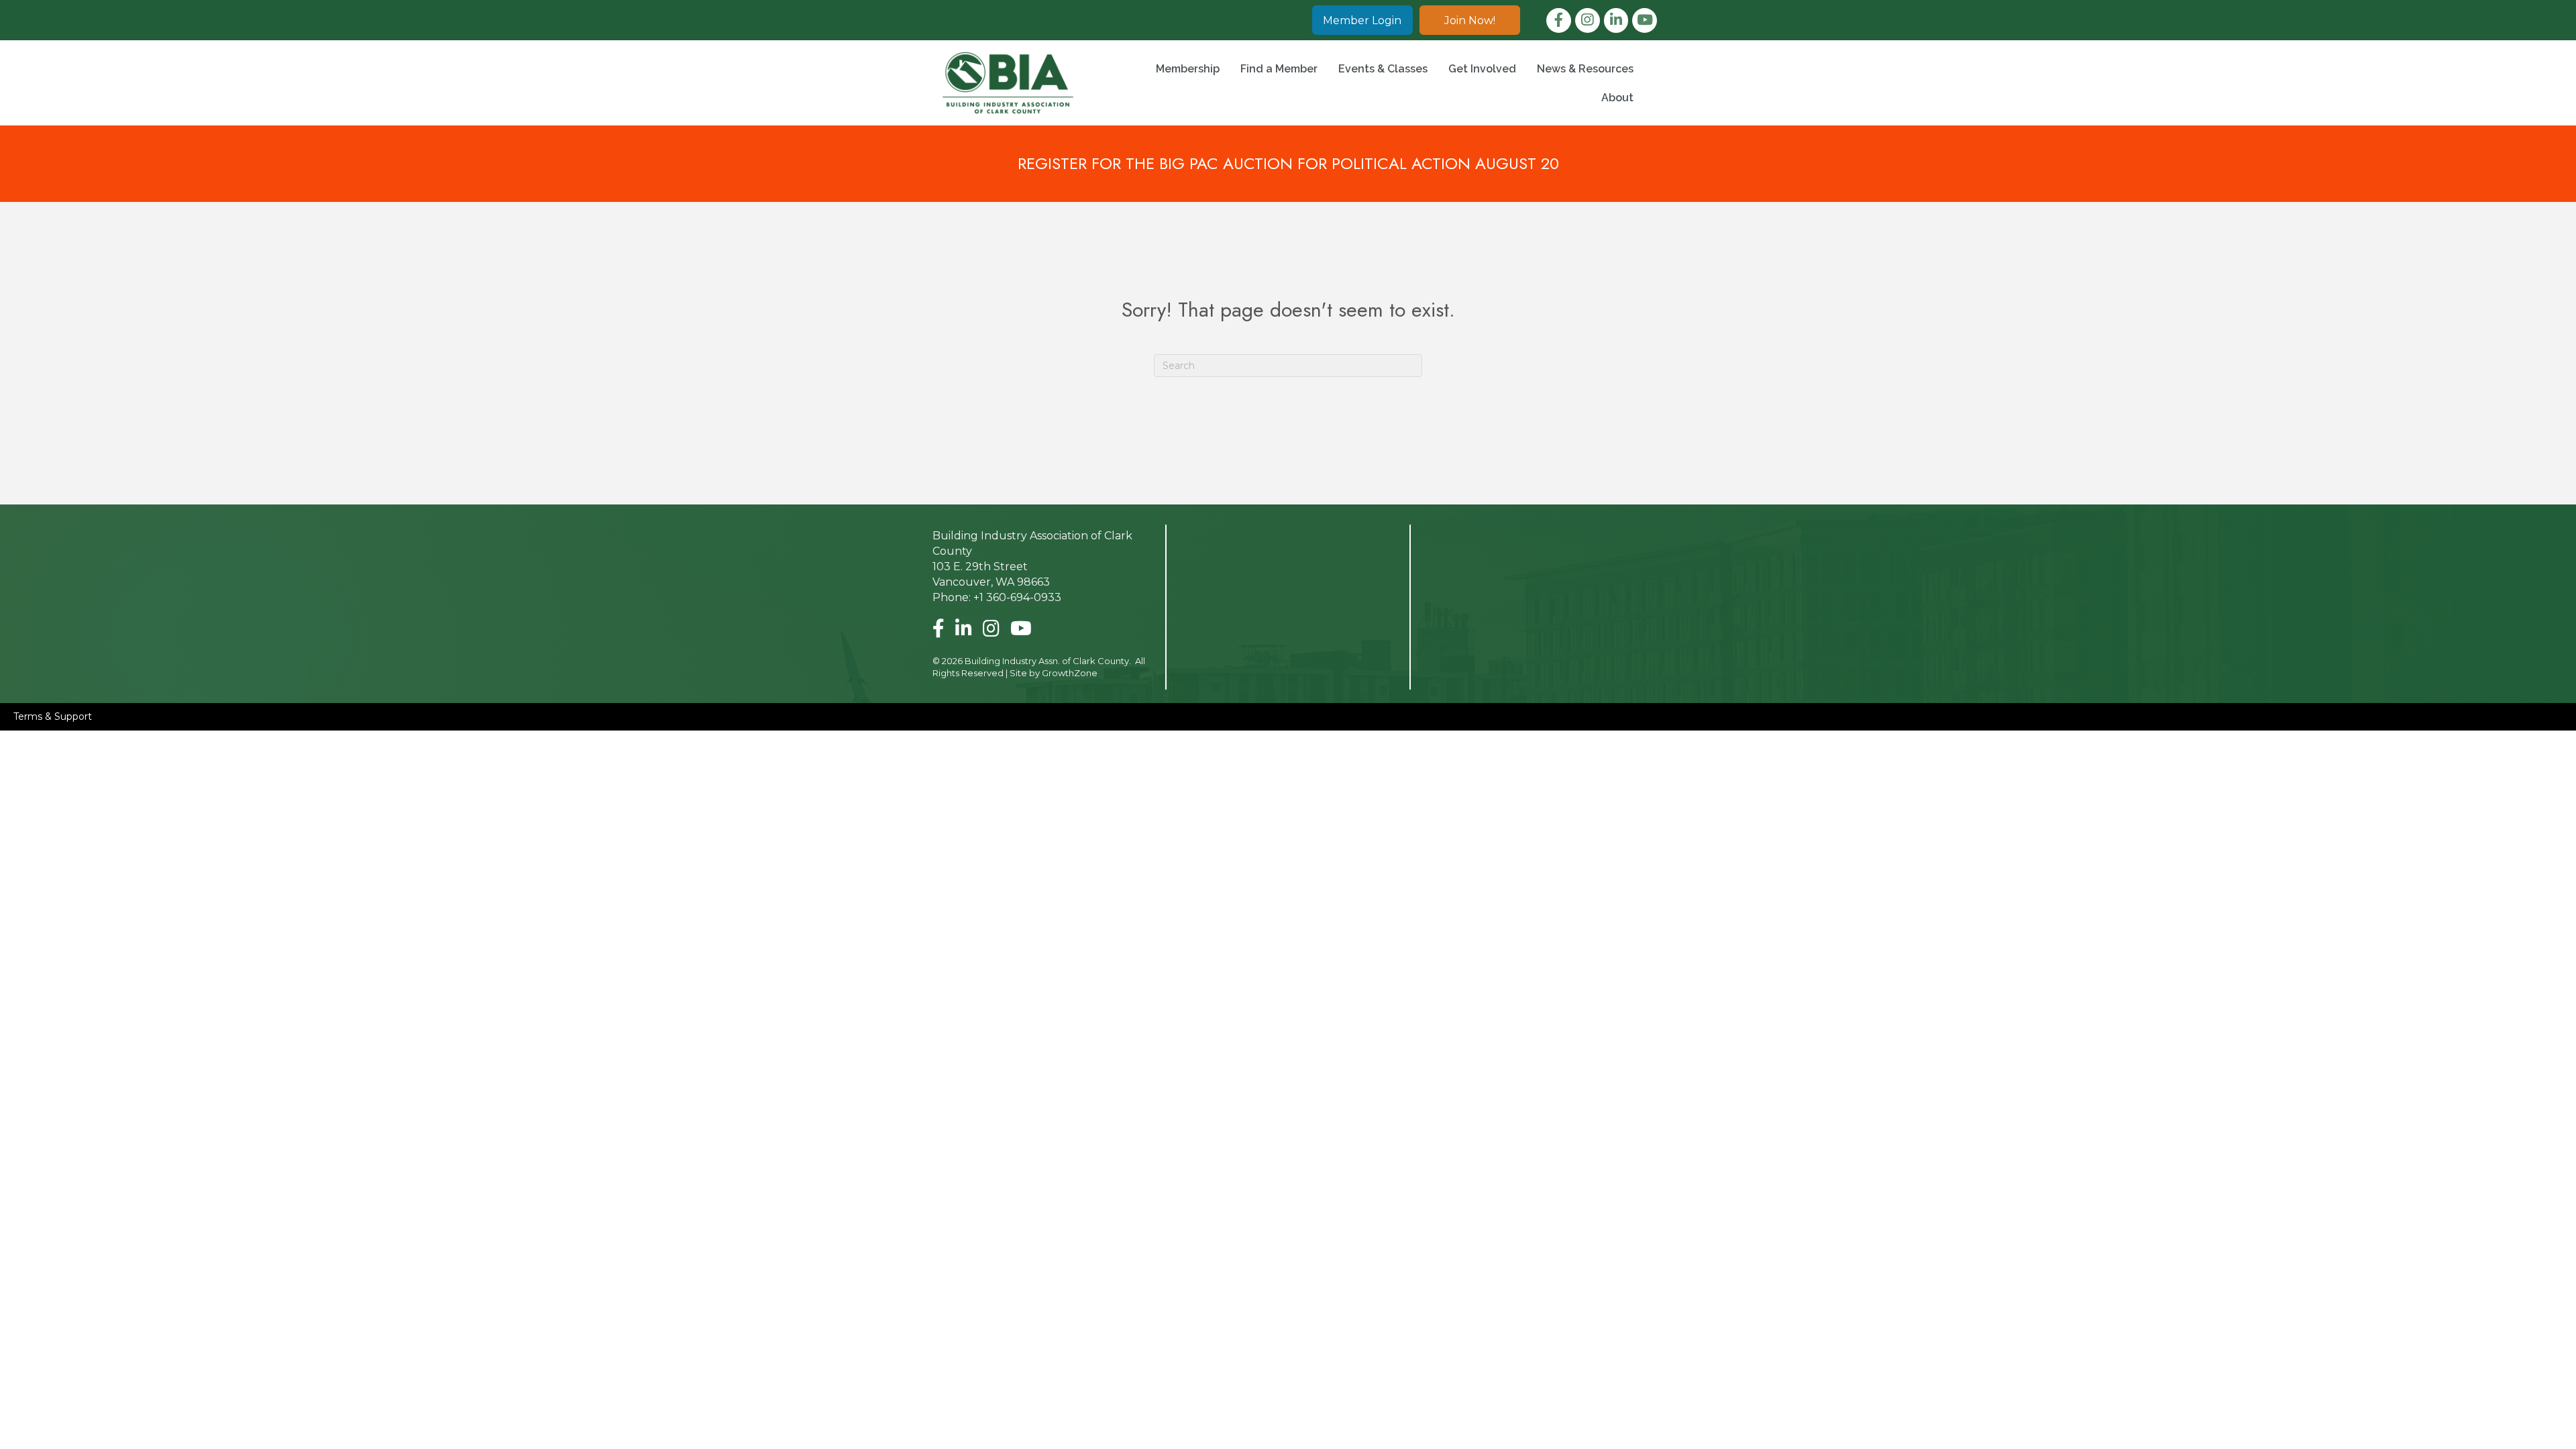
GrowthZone (1070, 673)
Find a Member (1279, 69)
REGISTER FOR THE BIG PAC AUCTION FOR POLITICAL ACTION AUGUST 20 (1288, 163)
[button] (1362, 20)
